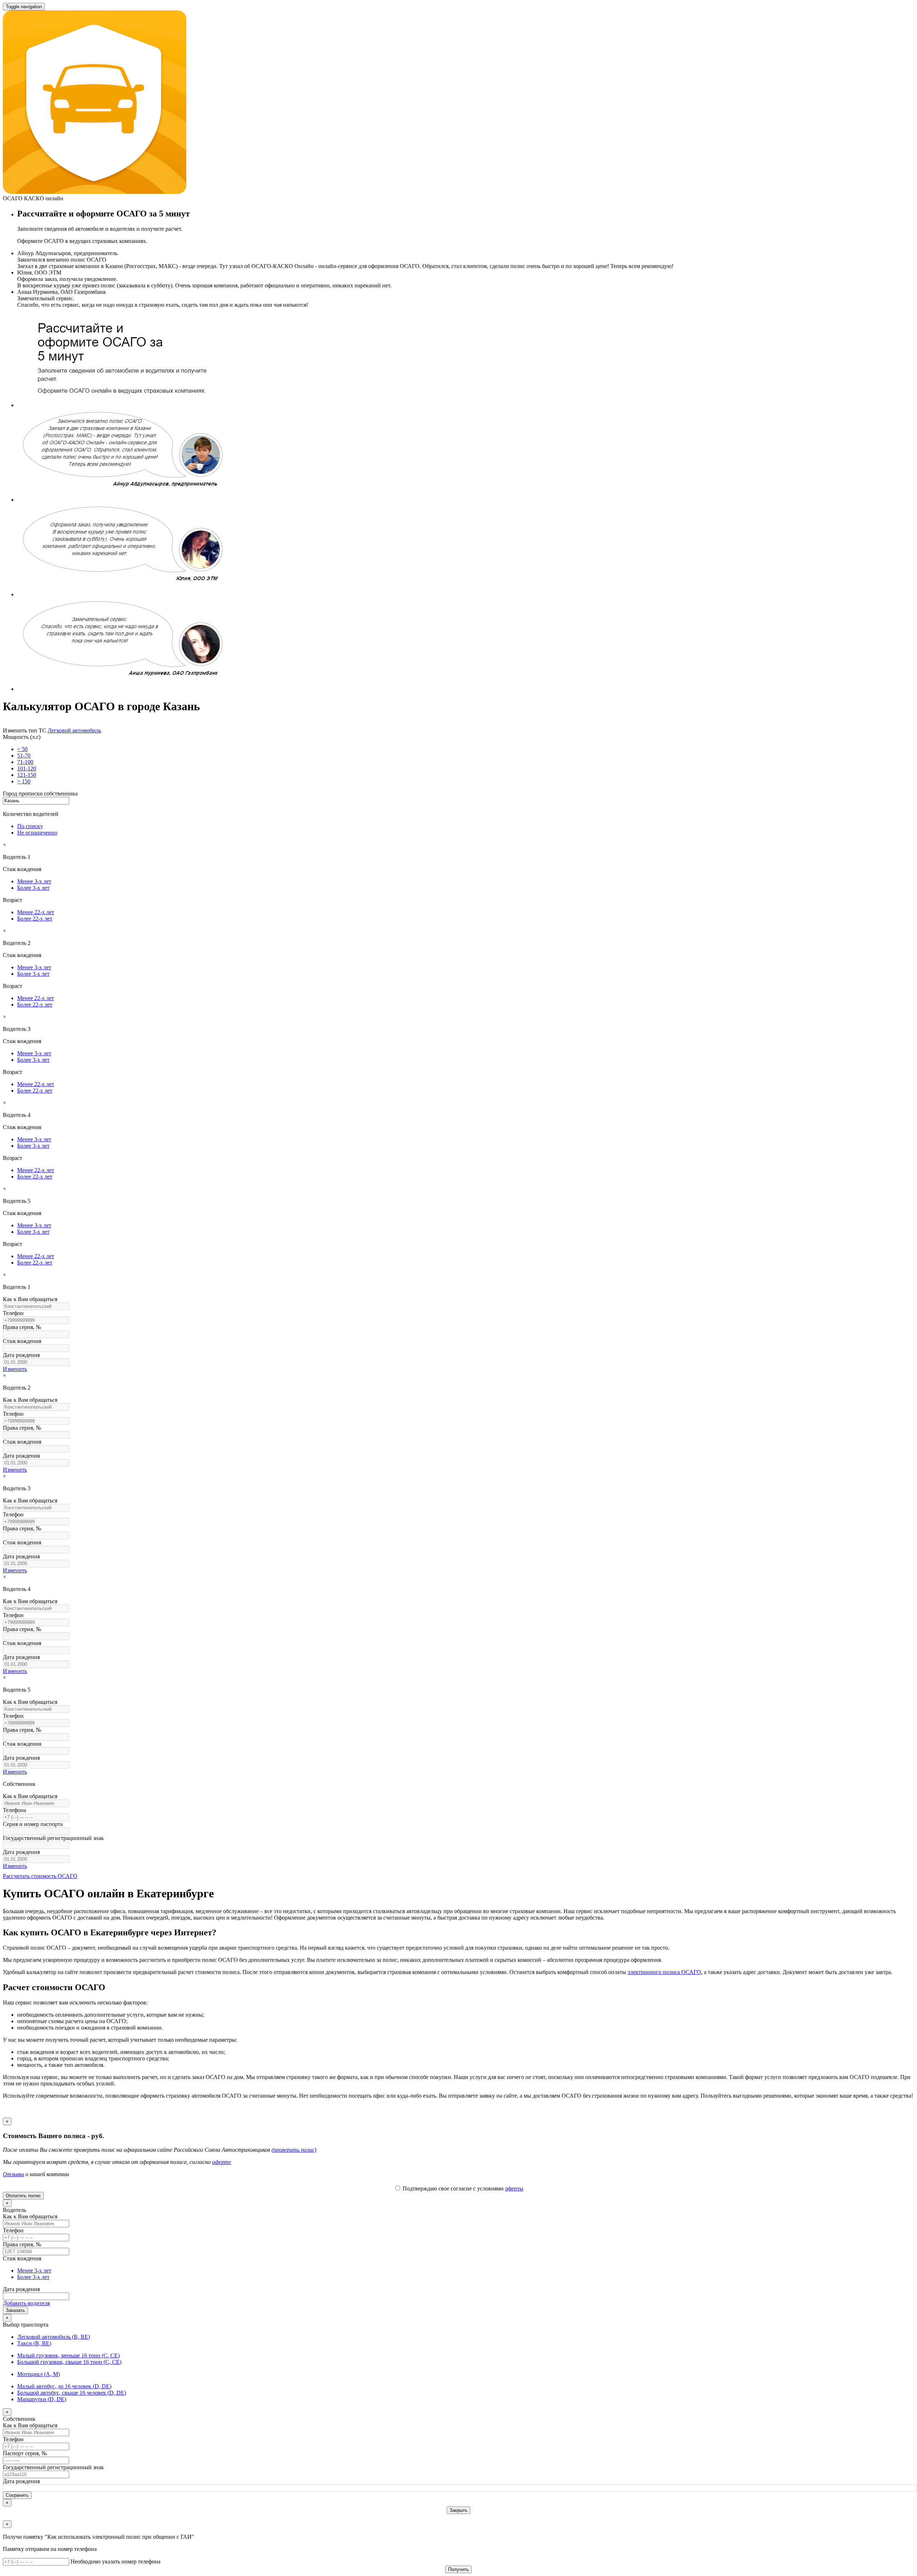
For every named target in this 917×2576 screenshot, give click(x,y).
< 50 (22, 749)
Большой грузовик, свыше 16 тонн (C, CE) (69, 2362)
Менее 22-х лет (36, 912)
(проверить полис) (294, 2150)
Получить (458, 2569)
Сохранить (17, 2495)
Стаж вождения (22, 2258)
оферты (514, 2188)
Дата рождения (21, 2289)
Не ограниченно (37, 833)
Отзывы (13, 2174)
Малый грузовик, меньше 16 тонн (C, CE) (68, 2355)
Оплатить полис (23, 2196)
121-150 (27, 775)
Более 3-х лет (33, 888)
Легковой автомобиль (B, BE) (54, 2337)
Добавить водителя (26, 2303)
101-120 (27, 768)
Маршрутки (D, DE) (42, 2399)
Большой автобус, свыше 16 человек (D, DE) (72, 2393)
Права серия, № (22, 2244)
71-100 (25, 762)
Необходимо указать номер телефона (116, 2561)
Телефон (13, 2230)
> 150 (24, 781)
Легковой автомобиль (74, 730)
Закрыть (458, 2510)
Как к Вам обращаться (30, 2216)
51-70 (24, 756)
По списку (30, 826)
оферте (222, 2162)
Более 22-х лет (35, 919)
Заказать (15, 2310)
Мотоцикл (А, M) (39, 2374)
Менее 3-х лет (34, 881)
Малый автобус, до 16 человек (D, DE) (64, 2386)
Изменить (15, 1369)
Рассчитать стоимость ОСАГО (40, 1876)
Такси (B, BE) (34, 2343)
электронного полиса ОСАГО (664, 1972)
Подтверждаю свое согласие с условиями (462, 2188)
